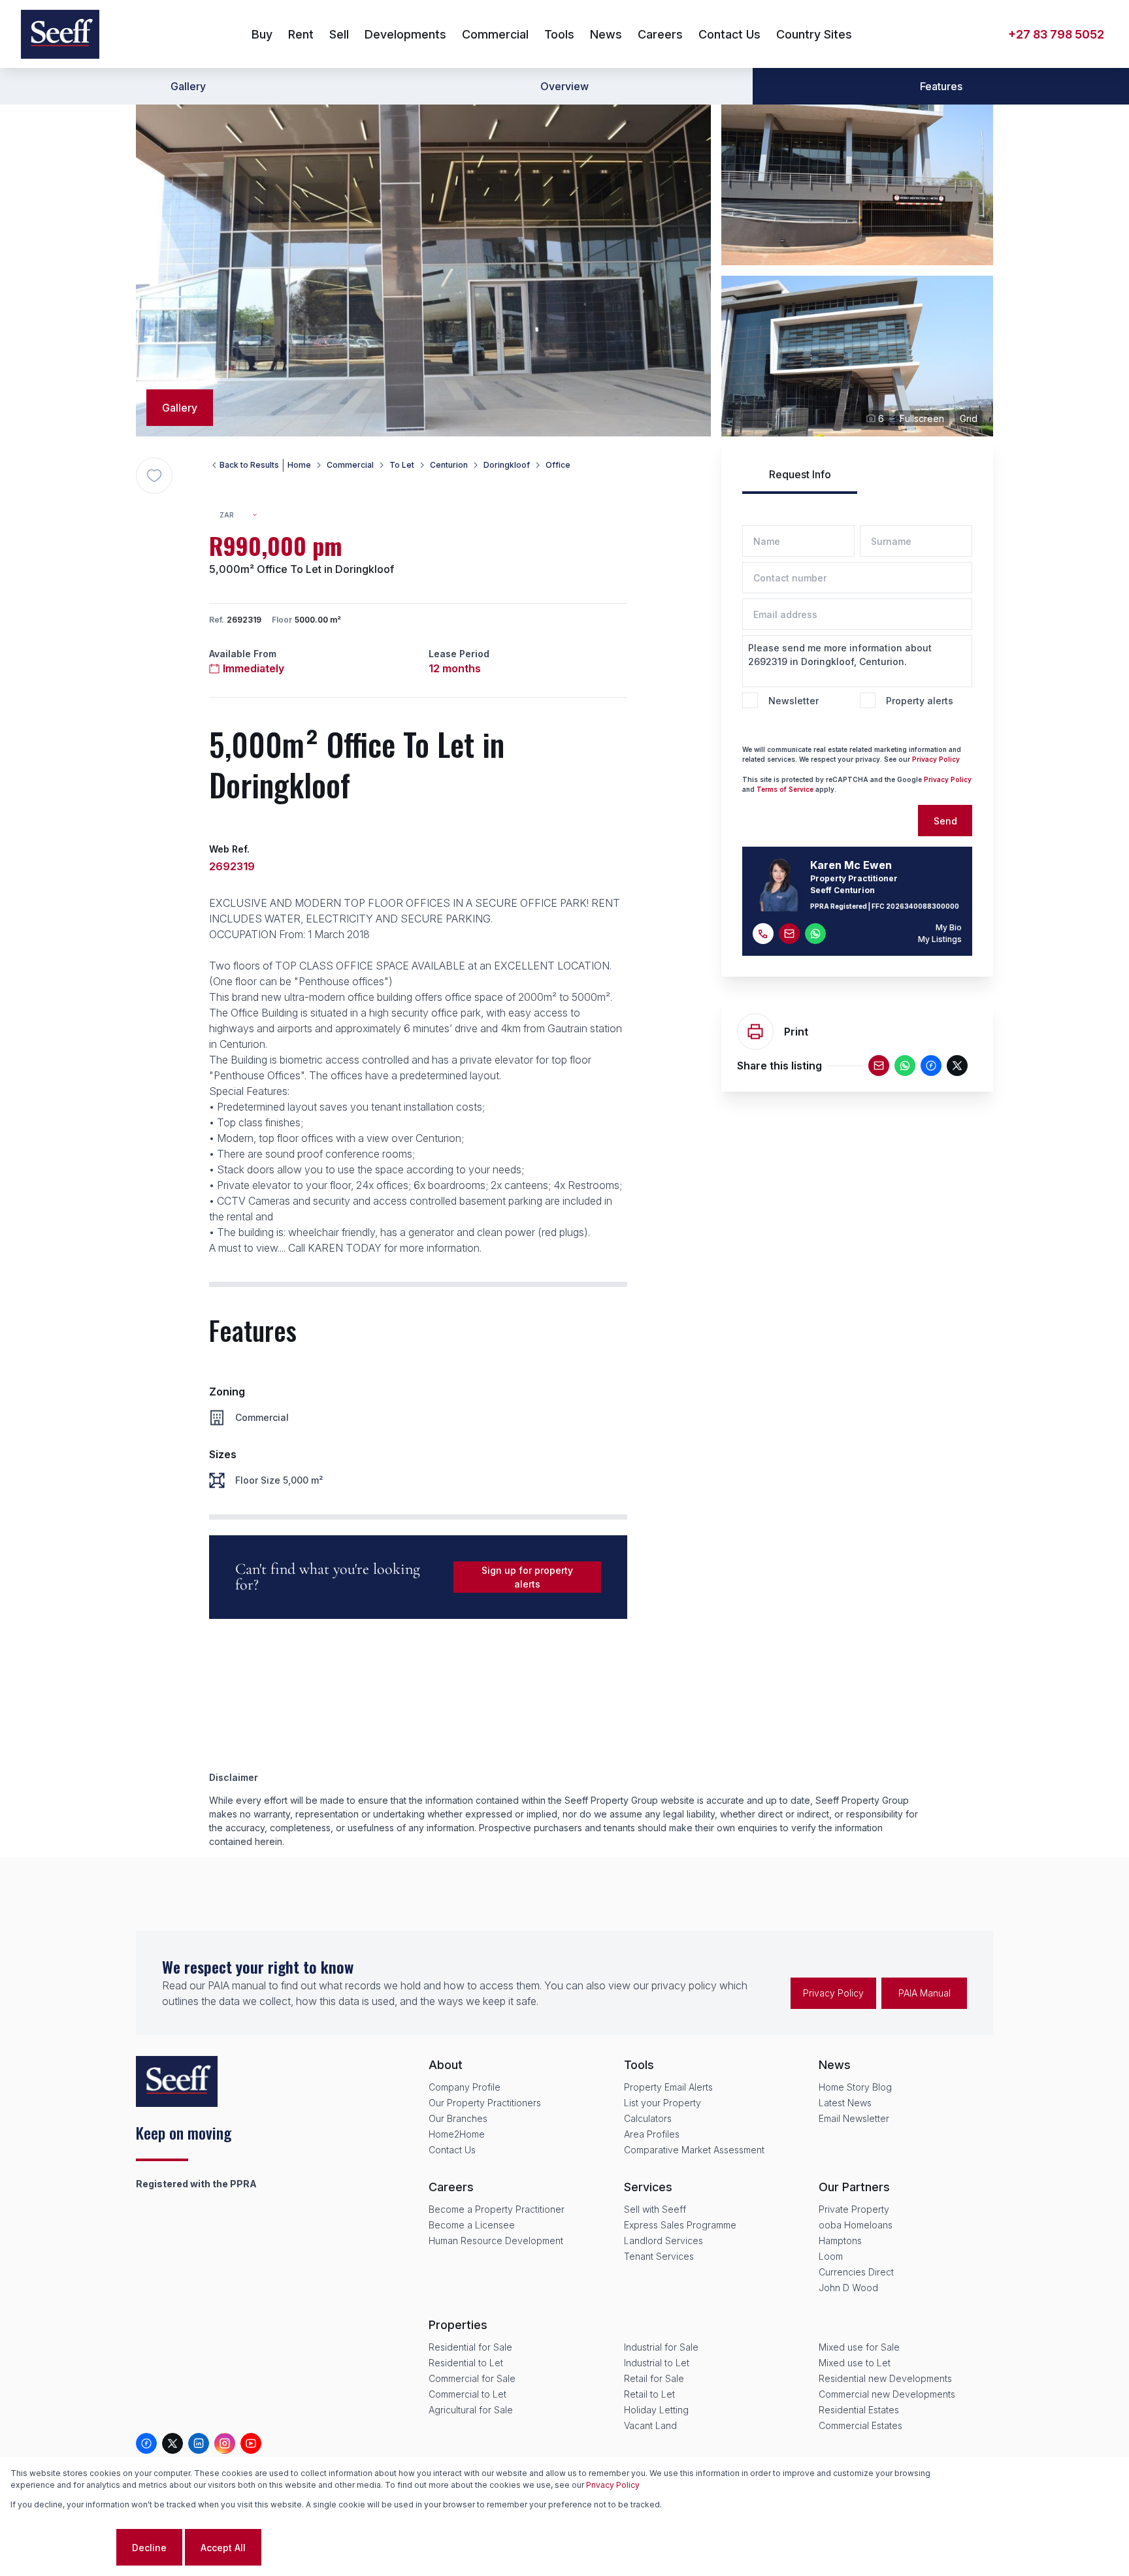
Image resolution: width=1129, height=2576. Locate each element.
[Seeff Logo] (60, 34)
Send (945, 821)
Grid (969, 418)
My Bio (949, 927)
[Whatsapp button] (815, 934)
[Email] (879, 1066)
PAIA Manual (924, 1993)
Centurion (449, 465)
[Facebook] (931, 1066)
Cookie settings (62, 2548)
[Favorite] (154, 476)
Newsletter (794, 701)
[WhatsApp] (905, 1066)
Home (299, 465)
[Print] (755, 1032)
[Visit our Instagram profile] (225, 2443)
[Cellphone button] (763, 934)
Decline (149, 2548)
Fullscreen (922, 418)
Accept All (223, 2548)
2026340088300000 (923, 906)
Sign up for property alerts (527, 1577)
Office (558, 465)
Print (796, 1032)
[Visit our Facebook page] (146, 2443)
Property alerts (920, 701)
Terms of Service (785, 789)
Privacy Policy (936, 759)
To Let (402, 465)
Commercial (350, 465)
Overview (564, 86)
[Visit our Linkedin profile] (199, 2443)
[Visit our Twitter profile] (172, 2443)
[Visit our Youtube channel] (251, 2443)
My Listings (940, 939)
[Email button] (789, 934)
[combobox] (244, 515)
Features (941, 86)
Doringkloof (507, 465)
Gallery (188, 86)
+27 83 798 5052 (1056, 34)
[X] (957, 1066)
